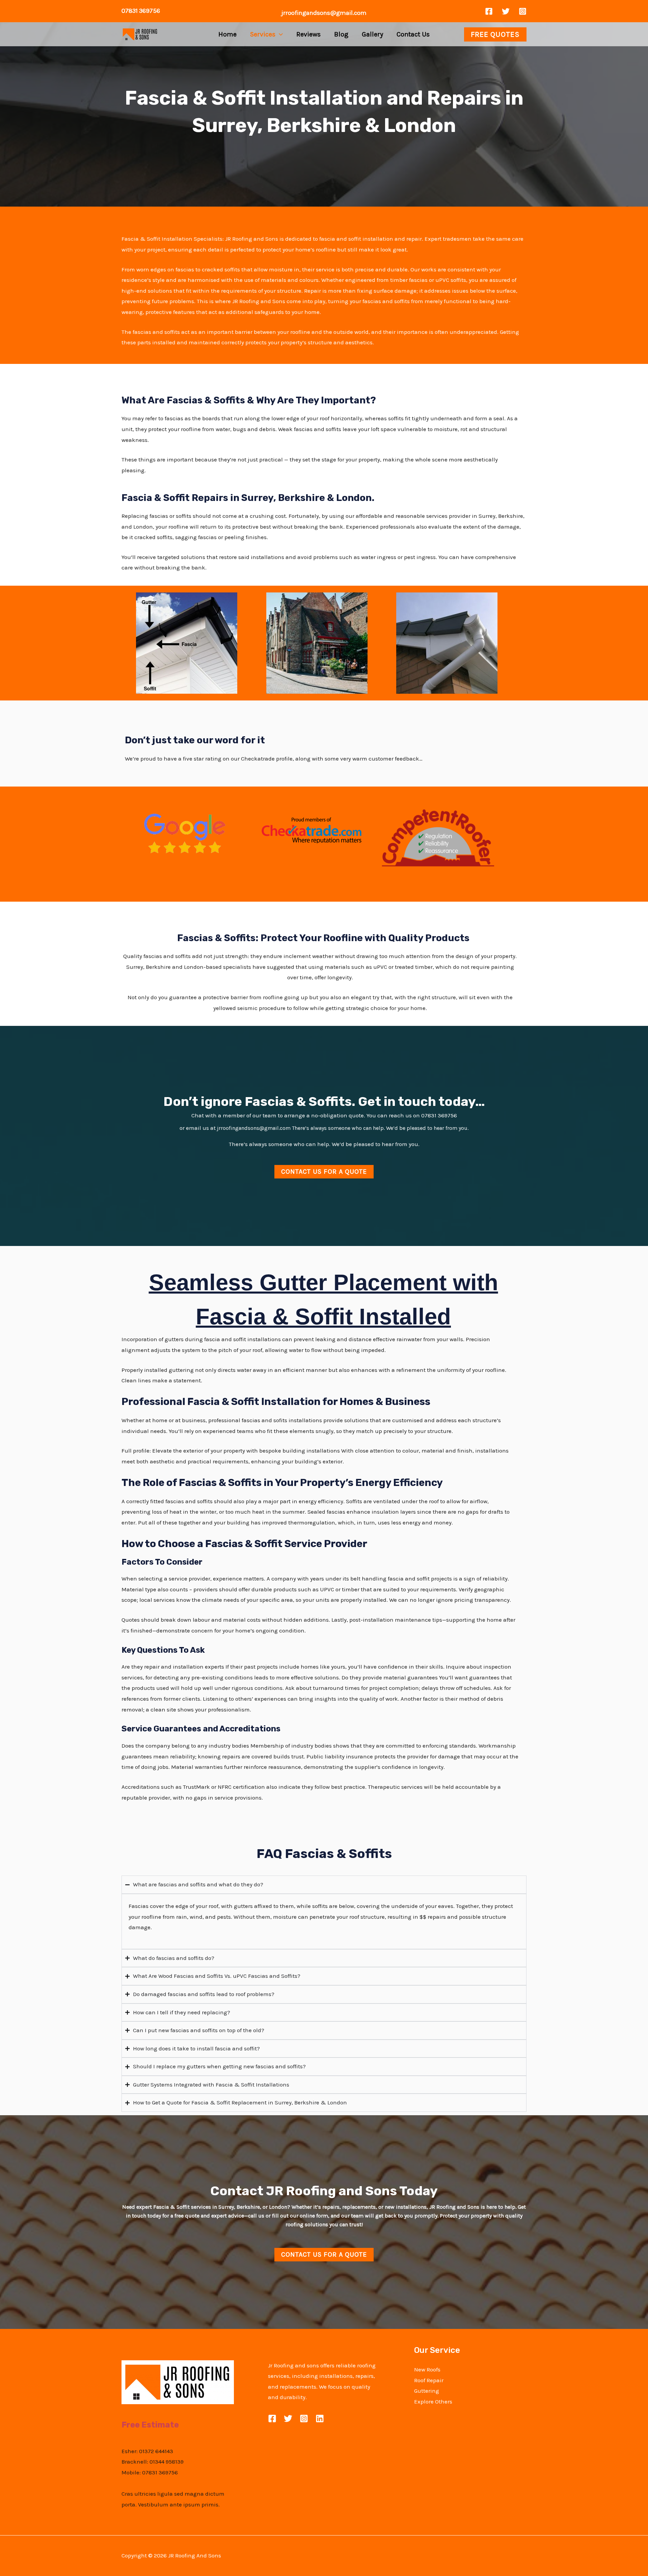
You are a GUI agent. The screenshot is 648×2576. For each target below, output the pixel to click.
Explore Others (433, 2401)
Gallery (372, 34)
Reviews (308, 34)
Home (227, 34)
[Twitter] (506, 11)
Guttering (427, 2391)
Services (263, 34)
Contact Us (413, 34)
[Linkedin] (320, 2419)
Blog (341, 34)
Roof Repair (429, 2380)
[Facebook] (489, 11)
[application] (279, 34)
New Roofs (427, 2369)
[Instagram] (523, 11)
